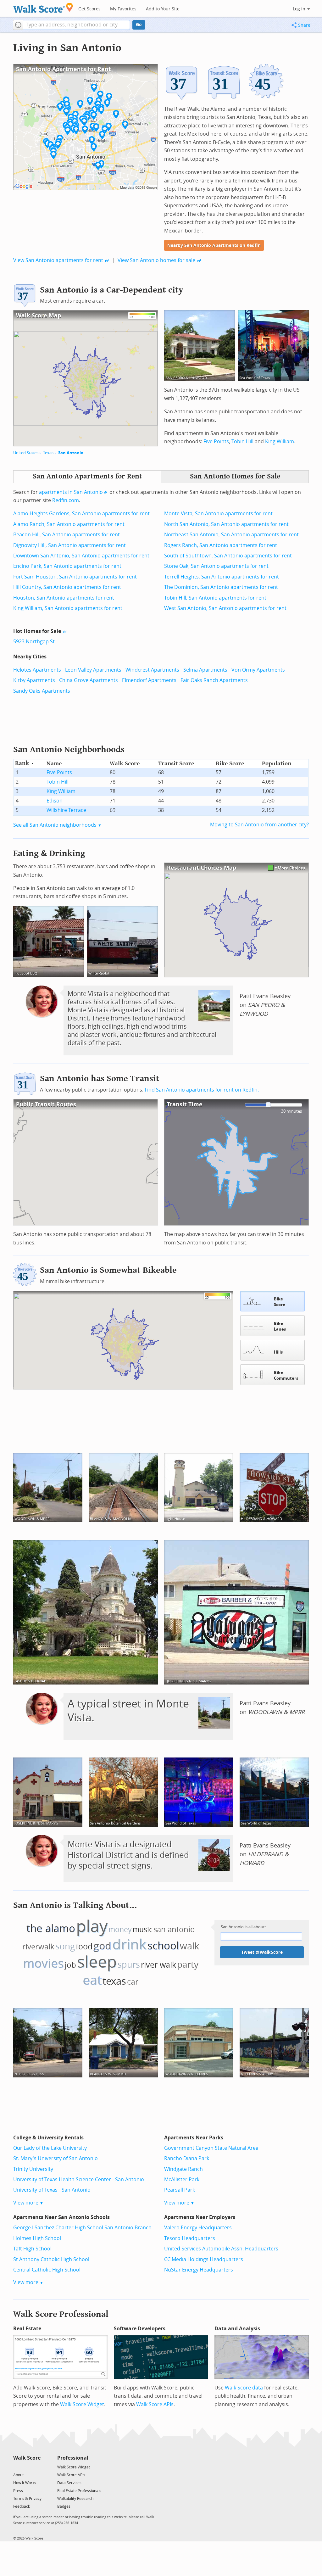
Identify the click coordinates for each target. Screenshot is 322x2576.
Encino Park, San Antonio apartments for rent (67, 566)
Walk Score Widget (82, 2404)
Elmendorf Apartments (149, 680)
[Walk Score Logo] (43, 8)
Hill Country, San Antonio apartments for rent (67, 587)
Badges (64, 2506)
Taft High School (32, 2249)
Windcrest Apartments (152, 670)
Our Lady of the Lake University (50, 2148)
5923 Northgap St (34, 642)
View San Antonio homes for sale (156, 260)
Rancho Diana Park (187, 2158)
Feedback (22, 2506)
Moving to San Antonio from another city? (259, 825)
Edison (55, 801)
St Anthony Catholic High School (51, 2259)
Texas (48, 453)
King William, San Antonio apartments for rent (68, 608)
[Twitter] (17, 2467)
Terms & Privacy (27, 2499)
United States (26, 453)
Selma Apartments (205, 670)
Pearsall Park (180, 2190)
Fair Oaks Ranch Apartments (214, 680)
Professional (73, 2458)
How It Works (25, 2483)
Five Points (216, 441)
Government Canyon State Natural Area (211, 2148)
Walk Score (27, 2458)
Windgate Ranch (183, 2169)
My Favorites (123, 9)
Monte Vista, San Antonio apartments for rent (218, 514)
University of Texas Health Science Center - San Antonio (79, 2179)
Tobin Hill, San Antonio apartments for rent (215, 598)
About (18, 2475)
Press (18, 2491)
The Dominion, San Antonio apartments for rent (221, 587)
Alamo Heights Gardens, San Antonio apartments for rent (81, 514)
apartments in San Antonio (71, 492)
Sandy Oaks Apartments (42, 691)
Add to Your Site (163, 9)
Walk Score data (244, 2388)
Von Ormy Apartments (258, 670)
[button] (18, 25)
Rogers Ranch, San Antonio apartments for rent (221, 545)
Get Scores (89, 9)
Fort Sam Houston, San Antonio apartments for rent (75, 577)
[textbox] (77, 25)
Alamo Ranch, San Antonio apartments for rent (69, 524)
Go (139, 25)
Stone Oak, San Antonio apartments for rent (216, 566)
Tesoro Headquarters (190, 2238)
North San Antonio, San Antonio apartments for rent (226, 524)
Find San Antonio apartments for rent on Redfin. (202, 1090)
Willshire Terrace (66, 810)
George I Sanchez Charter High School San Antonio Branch (82, 2228)
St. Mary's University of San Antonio (56, 2158)
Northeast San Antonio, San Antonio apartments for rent (231, 535)
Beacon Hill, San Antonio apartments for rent (67, 535)
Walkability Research (75, 2499)
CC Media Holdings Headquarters (204, 2259)
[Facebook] (27, 2467)
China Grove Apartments (89, 680)
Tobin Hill (242, 441)
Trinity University (33, 2169)
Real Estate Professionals (79, 2491)
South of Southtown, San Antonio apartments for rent (228, 556)
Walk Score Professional (61, 2314)
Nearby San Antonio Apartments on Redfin (214, 246)
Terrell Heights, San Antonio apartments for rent (222, 577)
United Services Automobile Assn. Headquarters (221, 2249)
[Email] (36, 2467)
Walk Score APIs (155, 2404)
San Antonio (71, 453)
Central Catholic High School (47, 2270)
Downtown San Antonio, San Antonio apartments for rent (81, 556)
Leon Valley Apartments (93, 670)
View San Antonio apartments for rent (58, 260)
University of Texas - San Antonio (52, 2190)
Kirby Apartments (34, 680)
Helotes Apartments (37, 670)
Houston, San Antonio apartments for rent (64, 598)
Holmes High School (37, 2238)
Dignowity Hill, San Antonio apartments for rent (69, 545)
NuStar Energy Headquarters (199, 2270)
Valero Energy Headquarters (198, 2228)
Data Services (69, 2483)
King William (280, 441)
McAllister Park (182, 2179)
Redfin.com (66, 500)
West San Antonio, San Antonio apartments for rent (225, 608)
